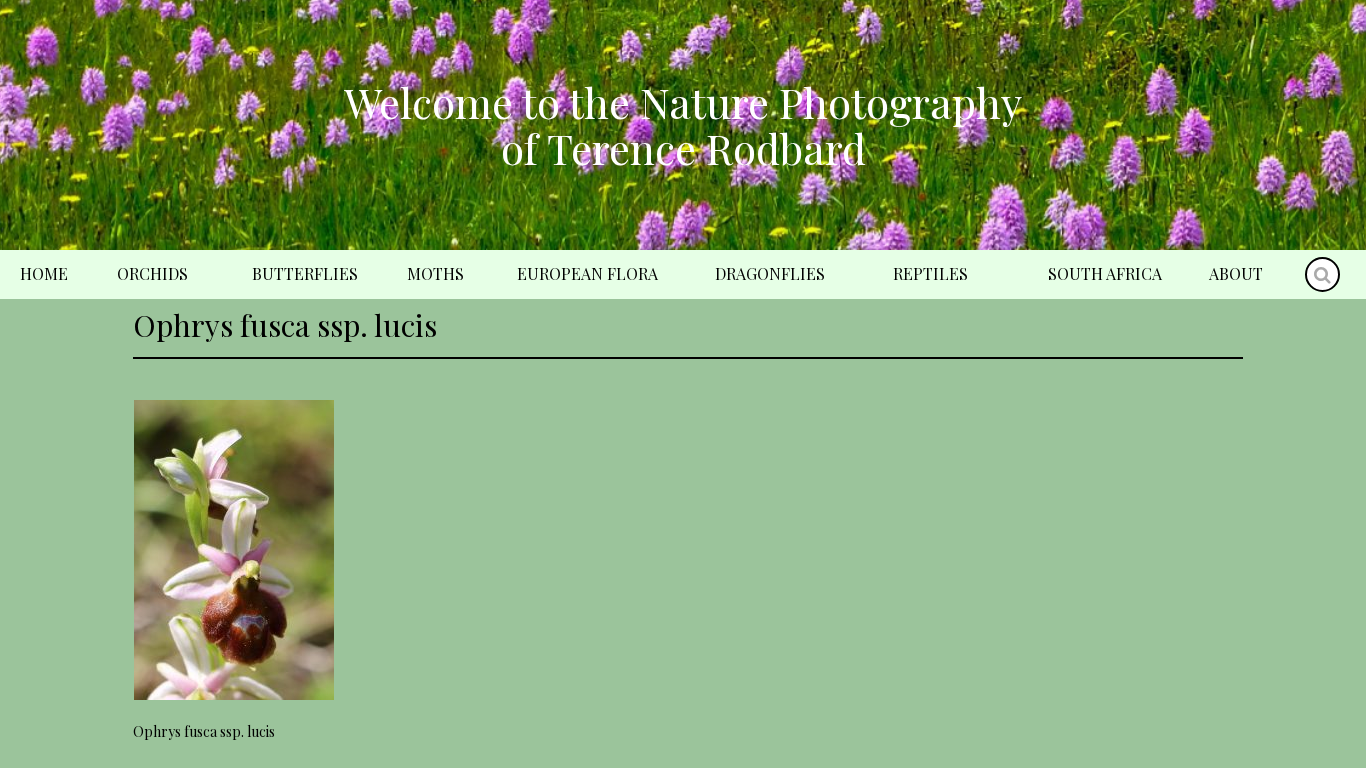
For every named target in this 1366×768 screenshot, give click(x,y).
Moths (435, 273)
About (1236, 273)
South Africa (1105, 273)
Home (44, 273)
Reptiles (930, 273)
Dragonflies (770, 273)
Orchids (152, 273)
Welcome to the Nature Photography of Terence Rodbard (683, 125)
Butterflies (305, 273)
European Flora (587, 273)
